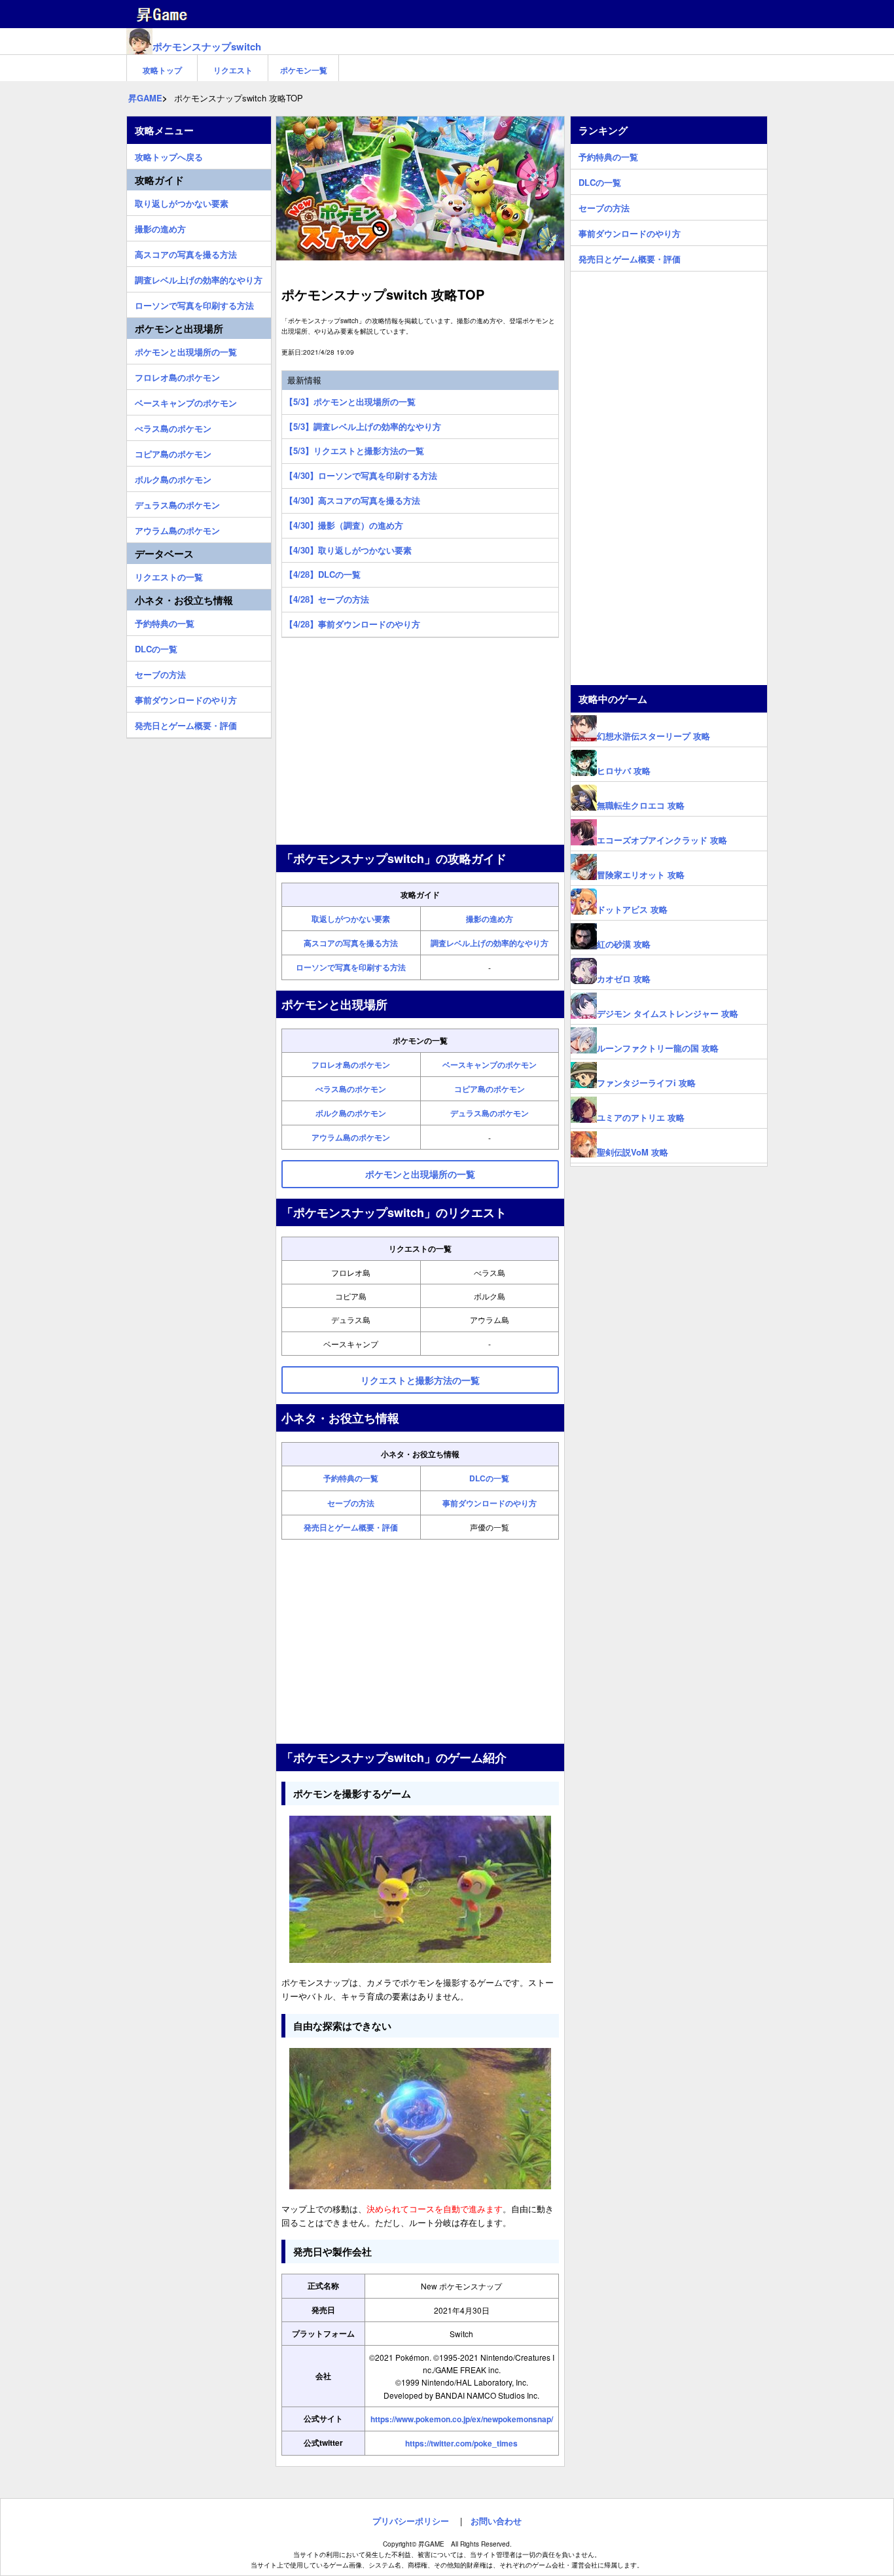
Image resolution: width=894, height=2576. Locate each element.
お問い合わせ (496, 2521)
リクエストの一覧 (169, 575)
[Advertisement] (420, 743)
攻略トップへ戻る (169, 155)
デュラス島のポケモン (490, 1113)
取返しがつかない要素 (351, 919)
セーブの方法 (351, 1503)
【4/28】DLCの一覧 (323, 574)
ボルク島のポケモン (351, 1113)
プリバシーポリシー (411, 2521)
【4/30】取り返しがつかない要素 (348, 550)
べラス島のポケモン (351, 1089)
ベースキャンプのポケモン (490, 1065)
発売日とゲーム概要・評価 (351, 1527)
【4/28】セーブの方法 (327, 599)
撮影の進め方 (490, 919)
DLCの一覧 (489, 1478)
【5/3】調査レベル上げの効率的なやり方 (363, 426)
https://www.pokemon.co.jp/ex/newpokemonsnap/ (462, 2419)
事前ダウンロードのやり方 (490, 1503)
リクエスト (233, 70)
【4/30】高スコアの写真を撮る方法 (352, 500)
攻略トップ (162, 70)
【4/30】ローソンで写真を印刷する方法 (361, 475)
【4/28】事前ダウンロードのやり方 (352, 624)
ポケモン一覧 (304, 70)
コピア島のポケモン (490, 1089)
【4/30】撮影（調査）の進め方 (344, 525)
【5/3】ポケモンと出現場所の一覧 (350, 401)
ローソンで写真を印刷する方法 (351, 967)
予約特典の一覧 (351, 1478)
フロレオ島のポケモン (351, 1065)
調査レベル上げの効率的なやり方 (490, 943)
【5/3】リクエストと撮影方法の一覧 (354, 450)
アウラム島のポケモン (351, 1137)
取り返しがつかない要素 (182, 202)
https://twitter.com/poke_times (461, 2443)
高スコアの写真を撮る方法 (351, 943)
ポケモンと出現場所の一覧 (186, 350)
